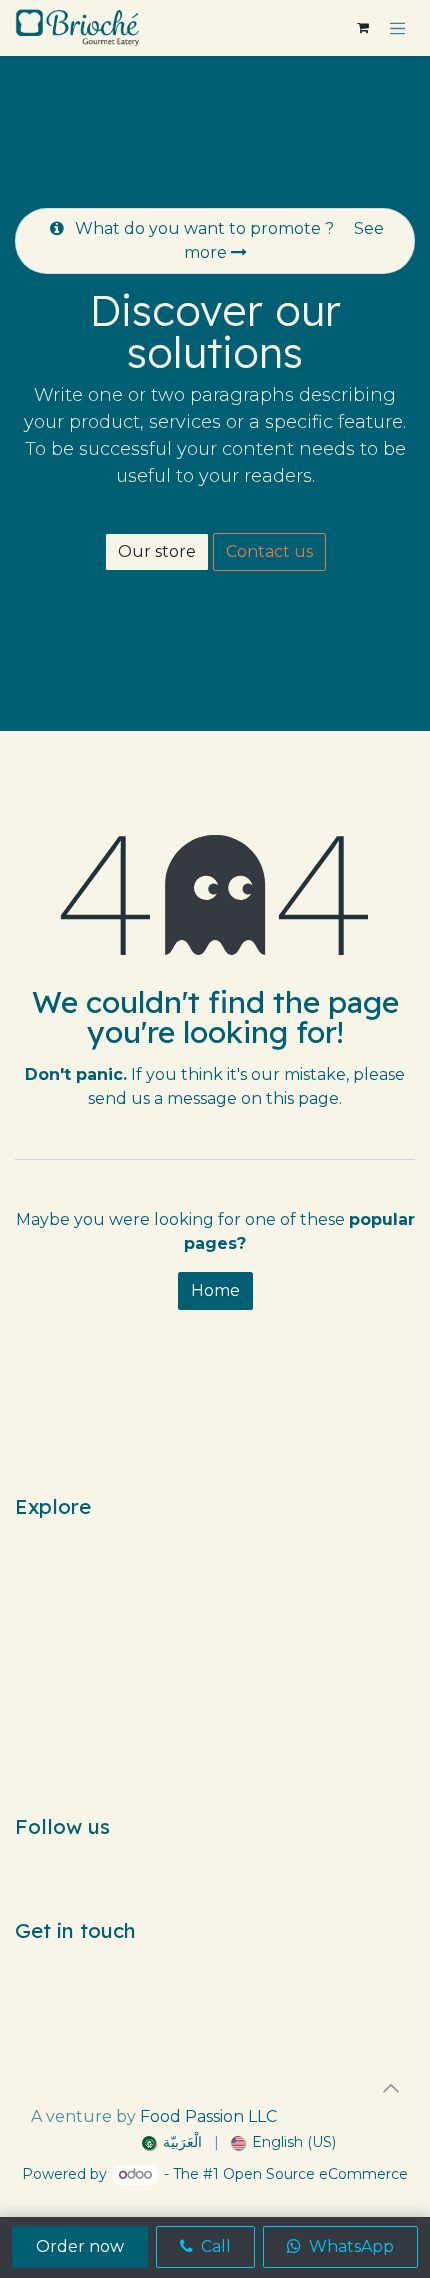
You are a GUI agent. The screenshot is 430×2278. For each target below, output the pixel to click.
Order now (80, 2246)
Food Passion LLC (208, 2116)
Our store (157, 551)
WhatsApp (349, 2246)
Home (215, 1290)
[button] (391, 2088)
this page (302, 1098)
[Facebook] (143, 1861)
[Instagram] (179, 1861)
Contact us (269, 551)
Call (214, 2246)
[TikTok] (215, 1861)
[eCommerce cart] (363, 28)
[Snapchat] (251, 1861)
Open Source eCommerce (315, 2174)
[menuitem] (172, 2142)
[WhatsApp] (287, 1861)
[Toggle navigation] (398, 28)
